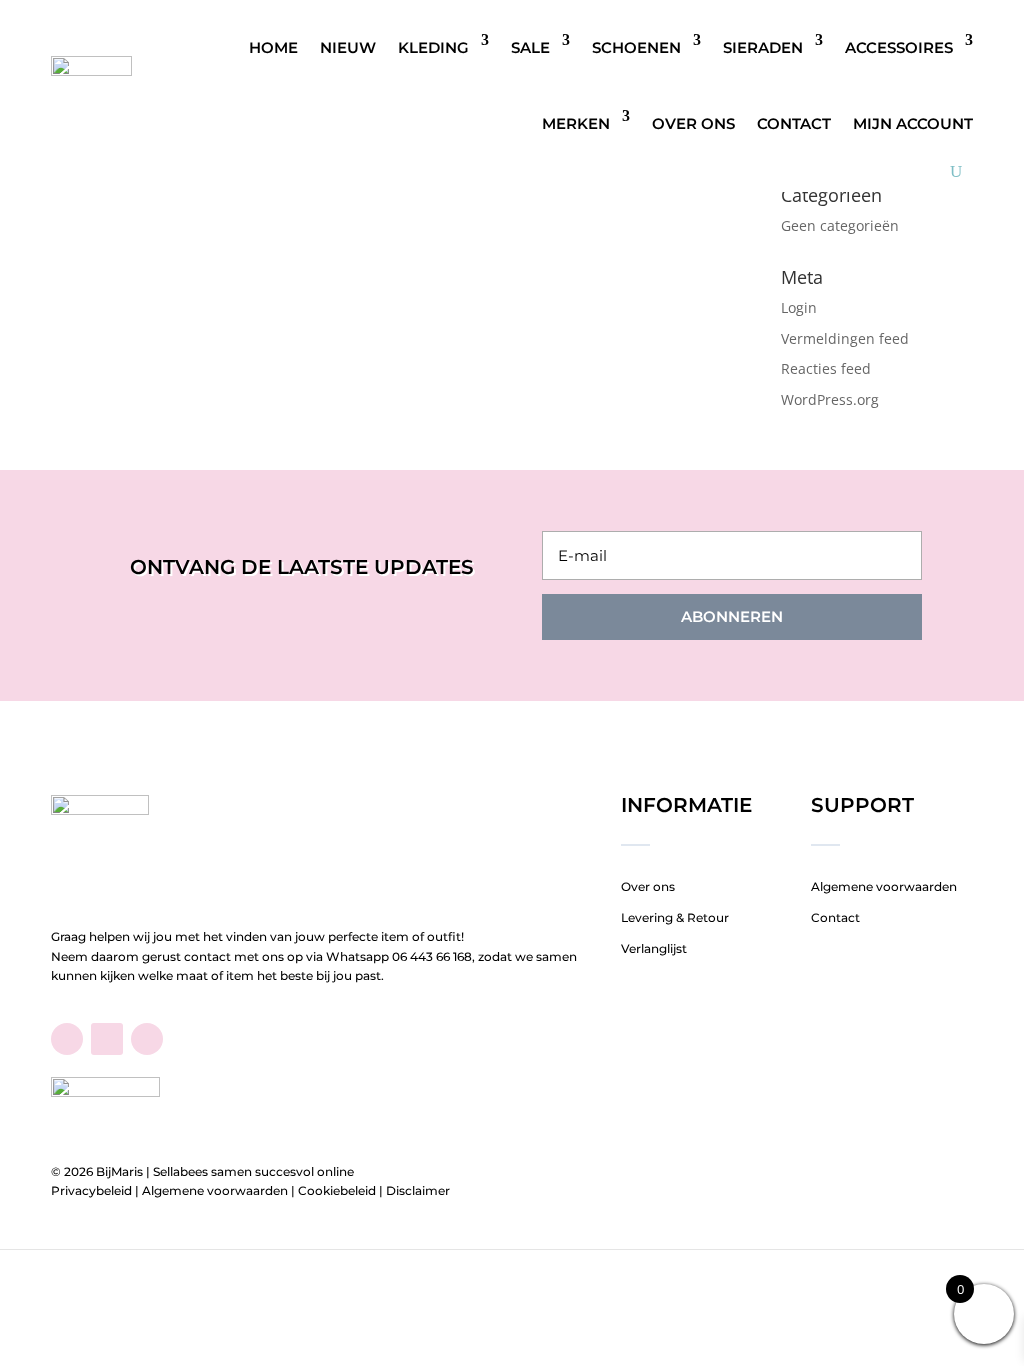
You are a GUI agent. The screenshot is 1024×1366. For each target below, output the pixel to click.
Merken (576, 123)
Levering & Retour (675, 917)
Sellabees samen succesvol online (253, 1171)
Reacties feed (826, 368)
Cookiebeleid (337, 1190)
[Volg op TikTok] (107, 1039)
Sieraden (763, 47)
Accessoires (899, 47)
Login (799, 307)
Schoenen (636, 47)
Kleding (433, 47)
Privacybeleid (91, 1190)
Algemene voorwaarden (884, 886)
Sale (530, 47)
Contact (794, 123)
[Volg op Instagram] (147, 1039)
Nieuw (348, 47)
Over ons (693, 123)
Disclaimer (418, 1190)
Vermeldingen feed (845, 338)
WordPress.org (830, 399)
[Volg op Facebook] (67, 1039)
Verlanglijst (654, 948)
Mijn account (913, 123)
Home (273, 47)
